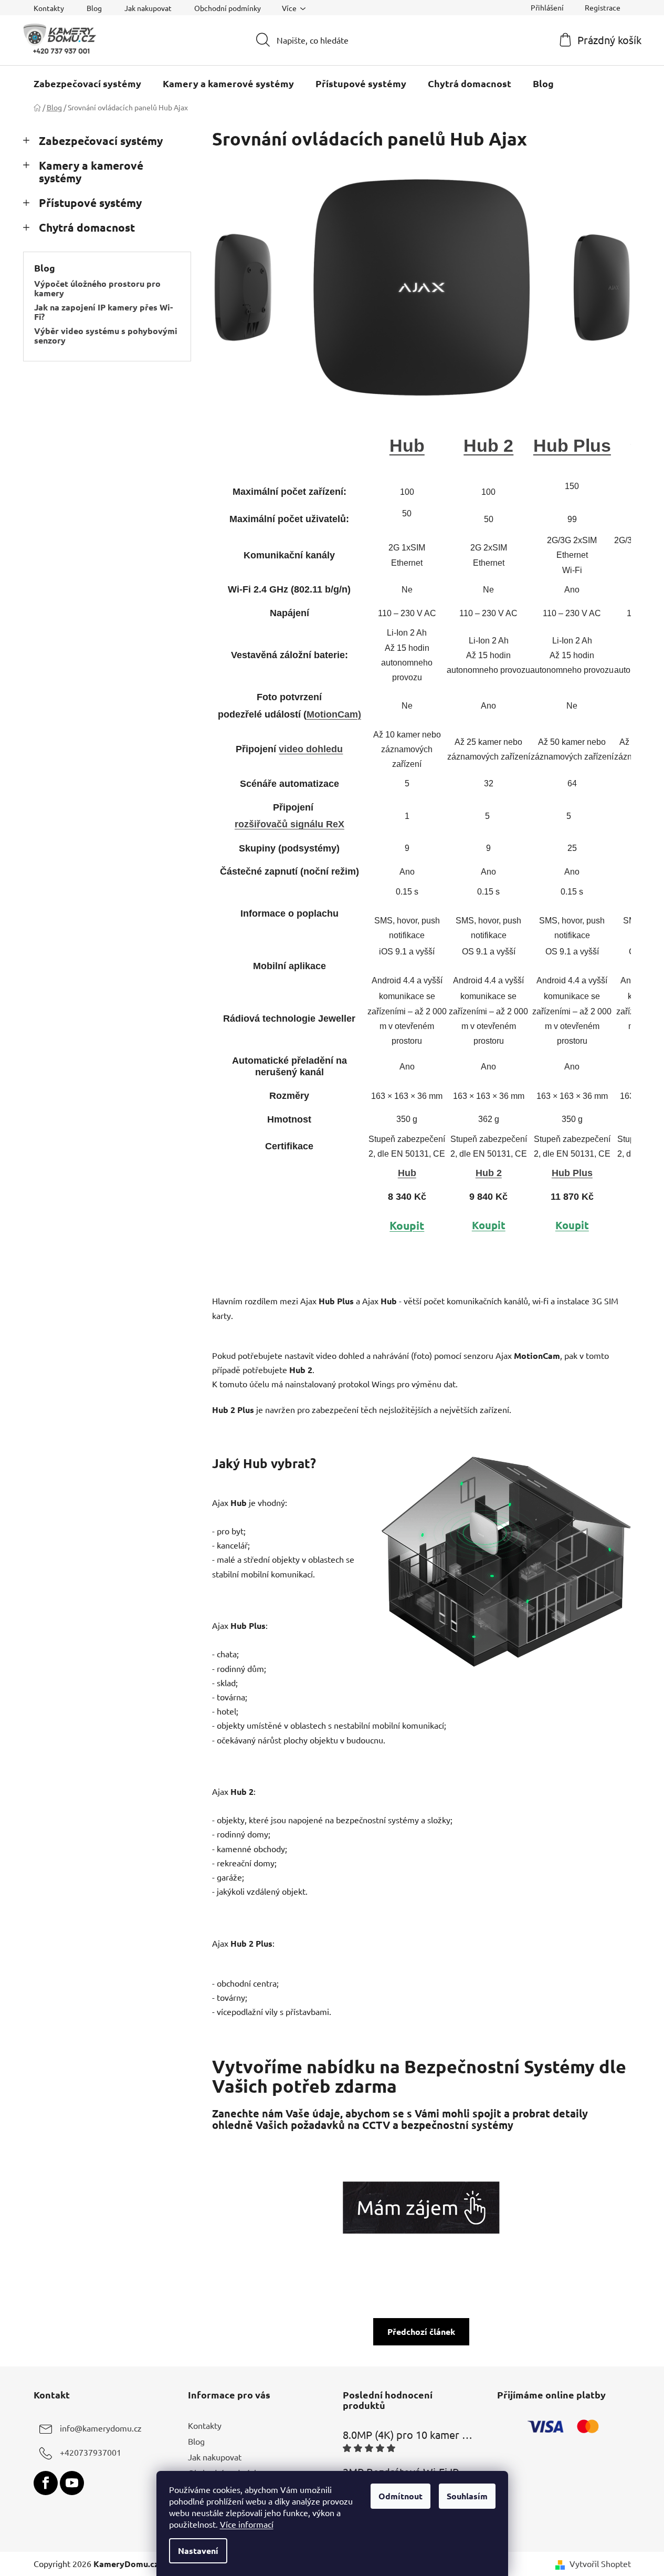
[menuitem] (87, 84)
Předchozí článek (421, 2331)
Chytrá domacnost (87, 227)
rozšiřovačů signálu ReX (289, 824)
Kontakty (49, 8)
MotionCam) (334, 714)
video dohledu (311, 749)
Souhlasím (467, 2496)
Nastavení (198, 2551)
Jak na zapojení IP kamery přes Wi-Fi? (103, 312)
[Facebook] (46, 2483)
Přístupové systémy (90, 202)
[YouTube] (72, 2483)
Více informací (247, 2524)
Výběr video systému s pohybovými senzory (106, 335)
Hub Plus (572, 445)
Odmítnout (400, 2496)
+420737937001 (91, 2452)
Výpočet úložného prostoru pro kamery (97, 288)
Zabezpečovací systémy (101, 141)
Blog (94, 8)
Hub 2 (488, 445)
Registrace (603, 7)
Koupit (407, 1225)
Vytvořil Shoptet (600, 2563)
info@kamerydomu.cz (101, 2428)
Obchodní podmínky (228, 8)
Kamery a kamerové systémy (91, 172)
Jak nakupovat (148, 8)
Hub (407, 445)
